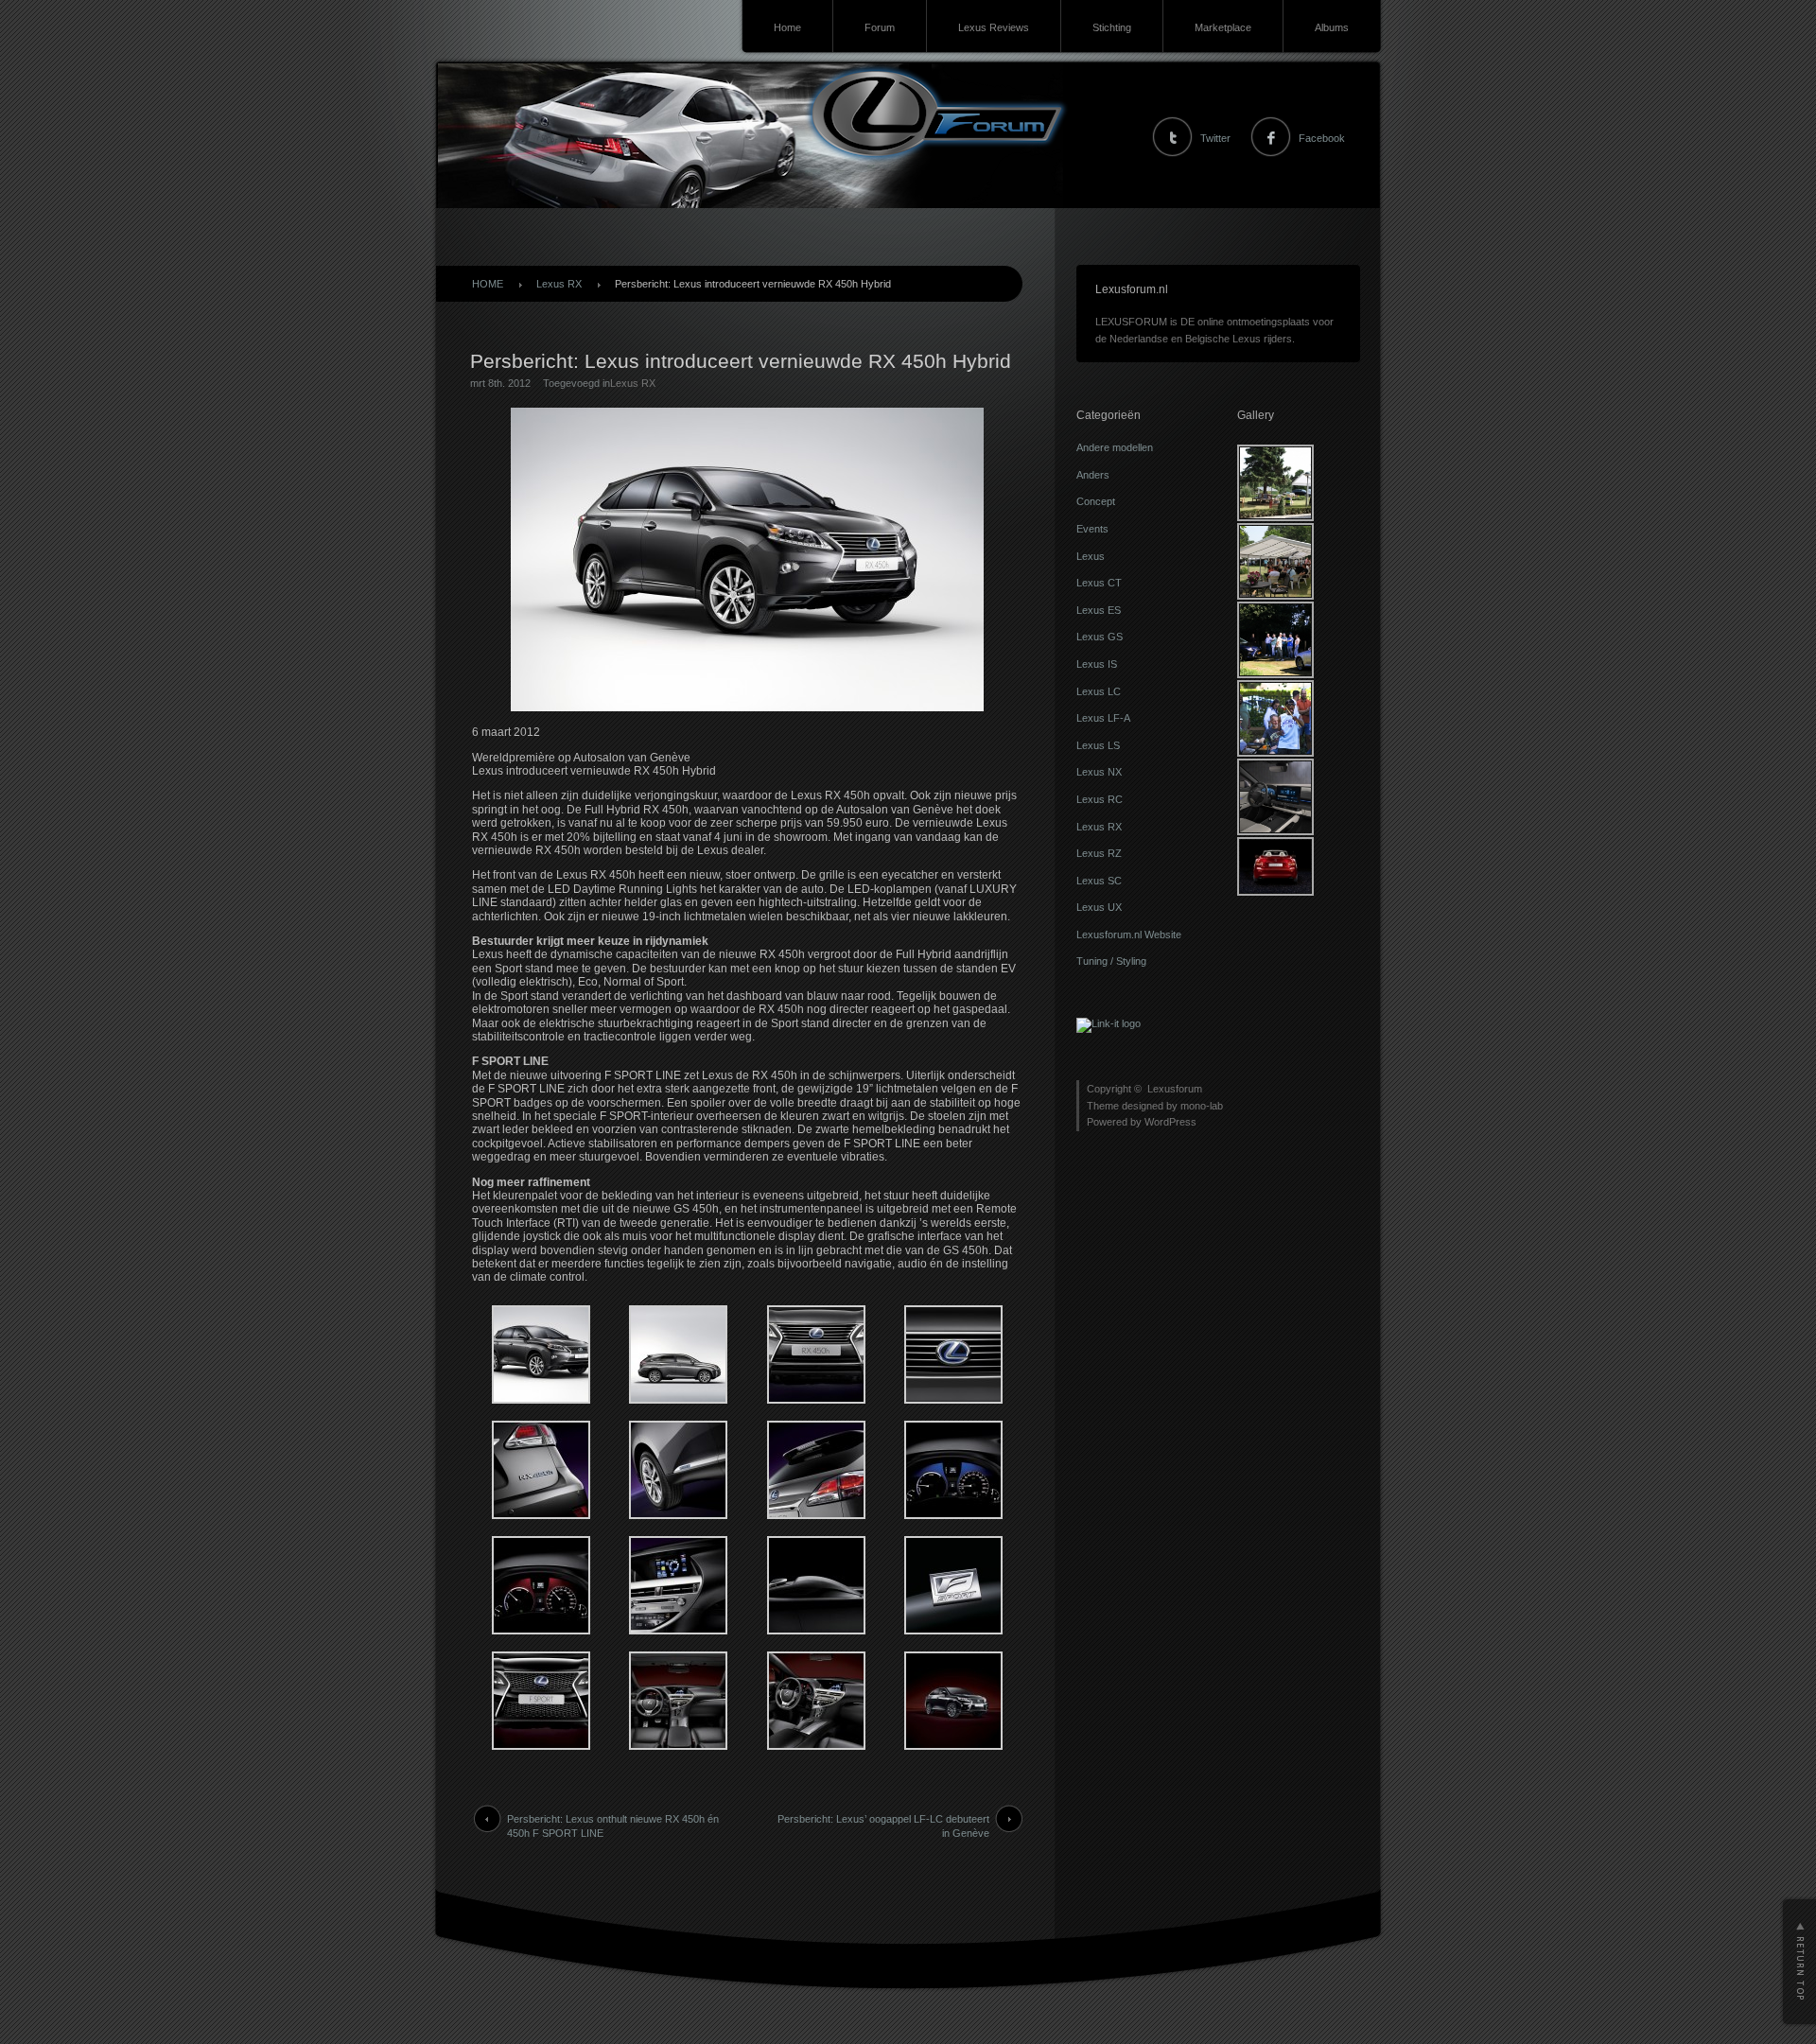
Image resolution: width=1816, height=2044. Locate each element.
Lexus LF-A (1103, 718)
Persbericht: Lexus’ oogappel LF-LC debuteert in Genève (883, 1826)
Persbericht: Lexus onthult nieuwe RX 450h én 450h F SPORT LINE (613, 1826)
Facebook (1322, 138)
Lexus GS (1100, 637)
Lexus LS (1098, 745)
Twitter (1215, 138)
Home (787, 27)
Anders (1093, 475)
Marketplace (1223, 27)
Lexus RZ (1099, 853)
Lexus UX (1099, 907)
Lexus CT (1099, 583)
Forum (880, 27)
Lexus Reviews (994, 27)
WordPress (1170, 1122)
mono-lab (1202, 1106)
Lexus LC (1099, 691)
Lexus (1091, 556)
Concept (1096, 501)
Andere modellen (1115, 447)
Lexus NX (1099, 772)
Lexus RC (1100, 799)
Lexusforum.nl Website (1129, 935)
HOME (488, 284)
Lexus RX (559, 284)
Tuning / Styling (1111, 961)
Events (1092, 529)
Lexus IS (1097, 664)
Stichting (1112, 27)
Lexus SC (1099, 881)
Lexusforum (1175, 1089)
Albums (1332, 27)
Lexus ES (1099, 610)
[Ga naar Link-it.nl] (1109, 1023)
